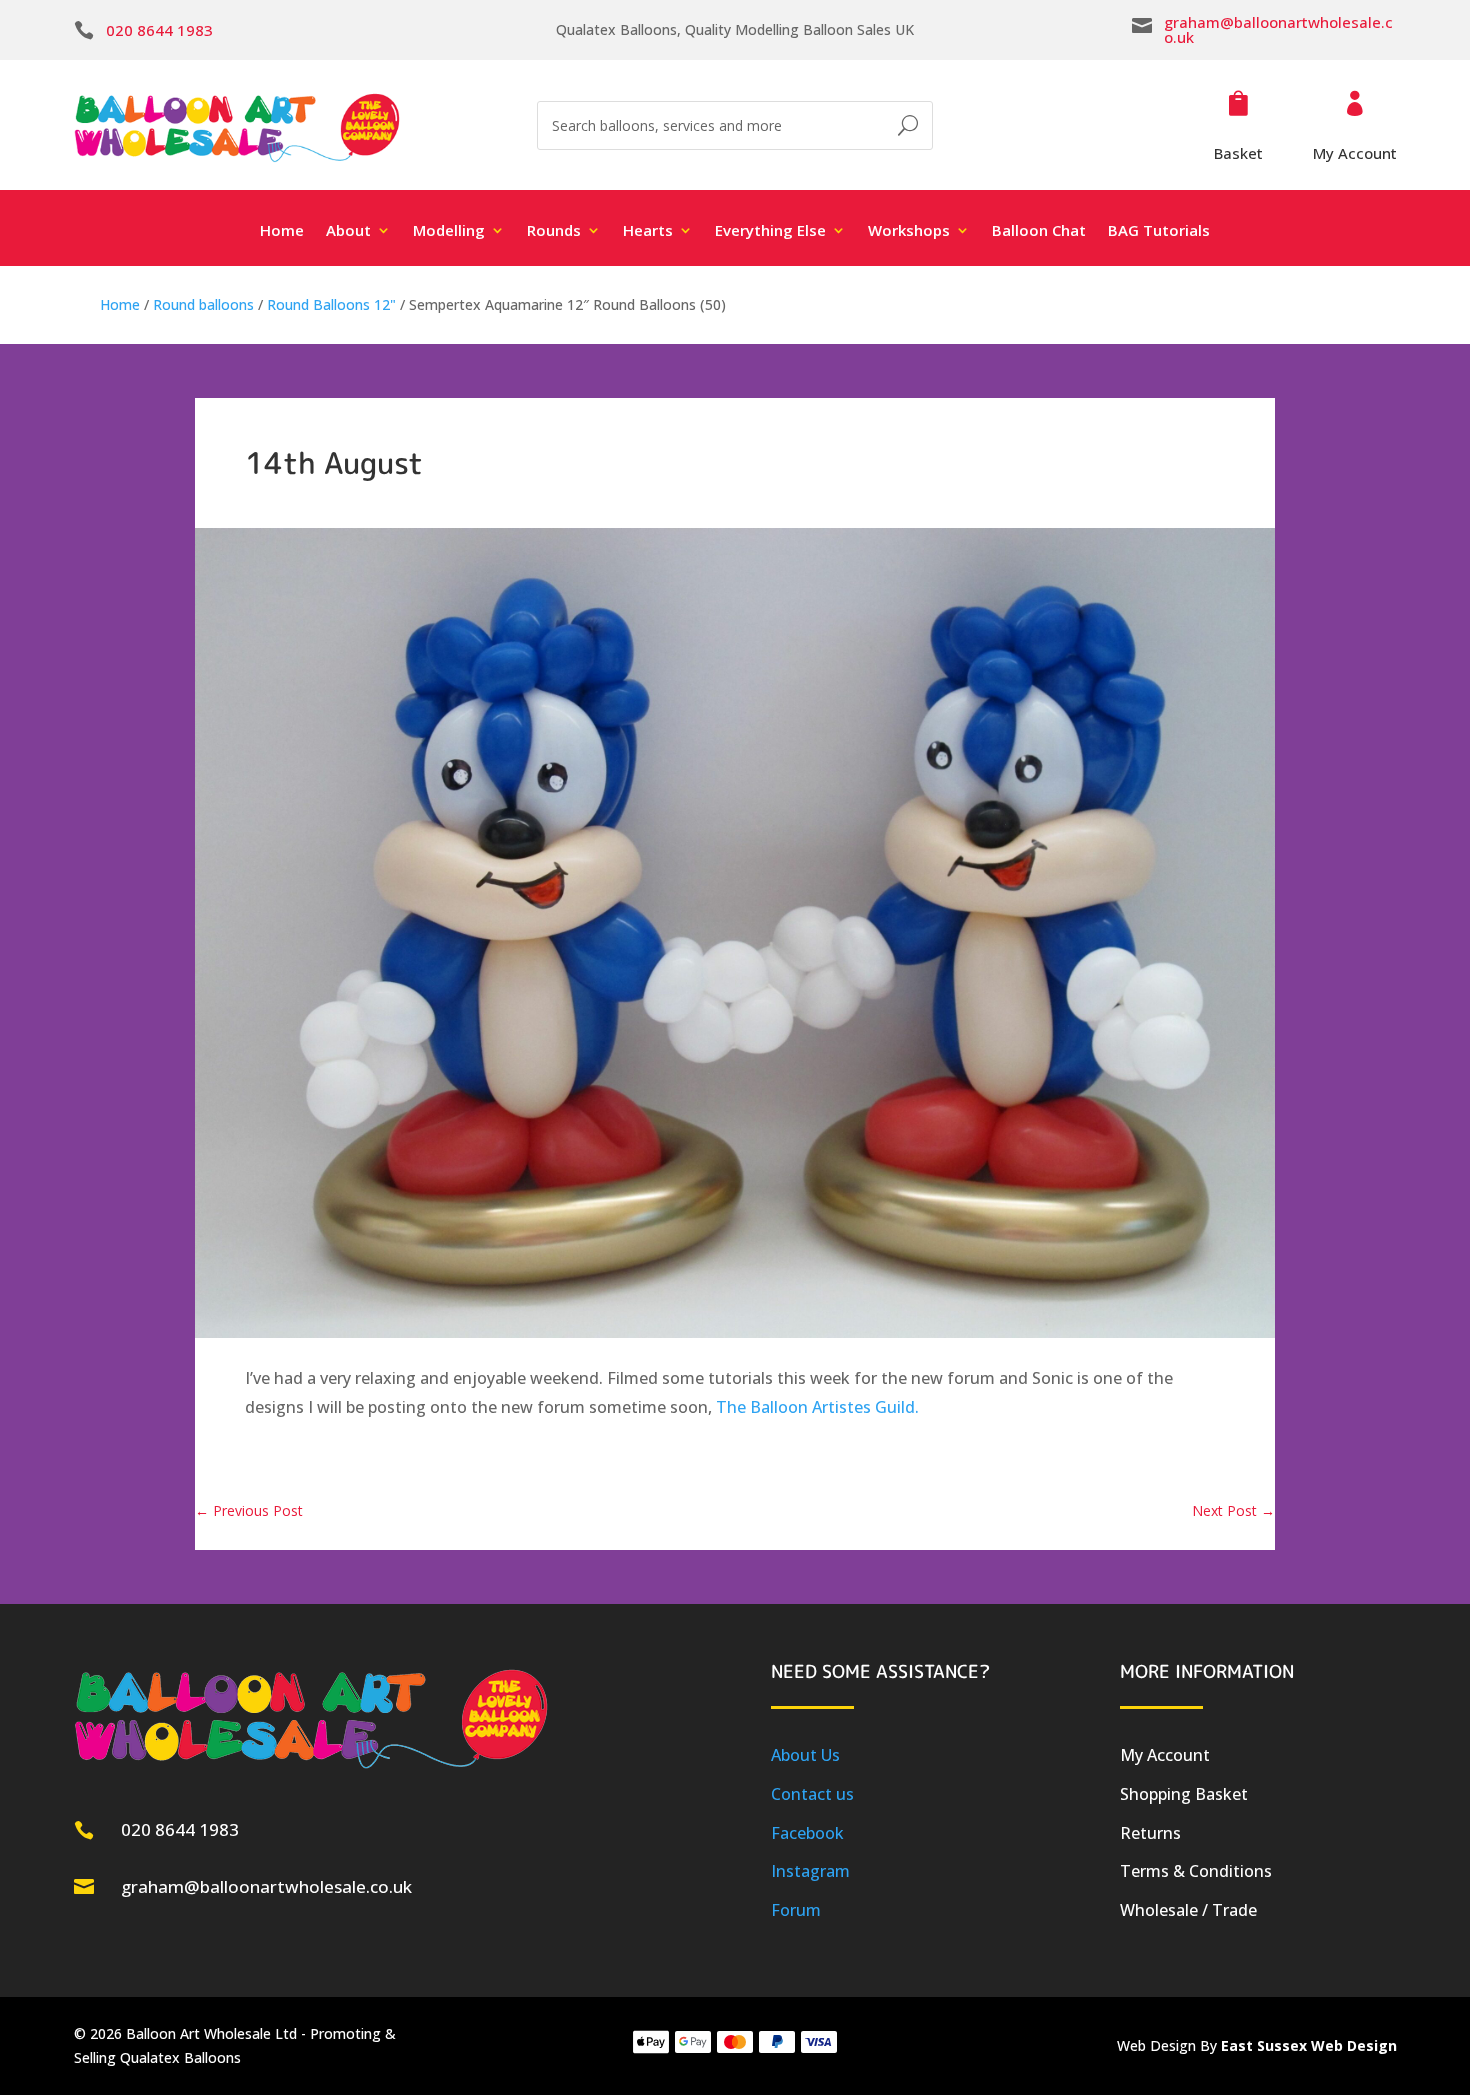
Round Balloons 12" (331, 304)
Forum (796, 1910)
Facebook (807, 1833)
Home (282, 231)
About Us (805, 1755)
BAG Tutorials (1159, 231)
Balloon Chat (1039, 231)
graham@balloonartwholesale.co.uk (1278, 29)
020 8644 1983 (159, 30)
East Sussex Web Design (1309, 2045)
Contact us (812, 1794)
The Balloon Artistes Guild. (817, 1407)
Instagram (810, 1871)
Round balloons (203, 304)
